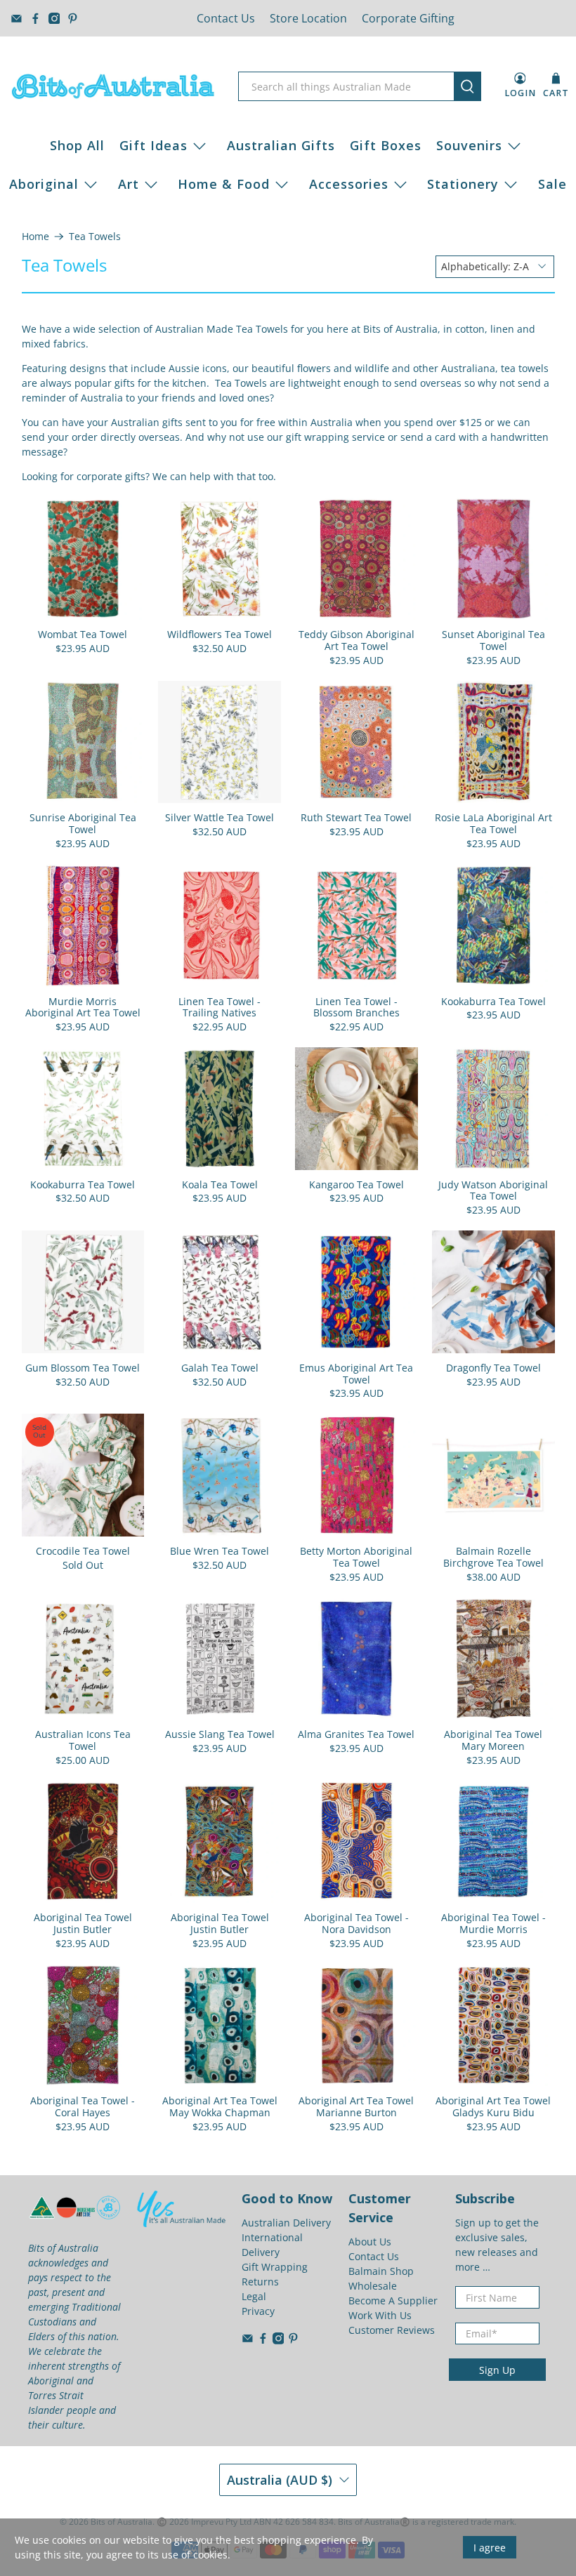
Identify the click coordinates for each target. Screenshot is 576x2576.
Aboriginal (44, 184)
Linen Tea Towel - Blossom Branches (356, 1007)
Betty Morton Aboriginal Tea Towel (356, 1557)
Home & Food (224, 184)
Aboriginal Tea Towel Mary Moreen (493, 1740)
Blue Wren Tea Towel (220, 1551)
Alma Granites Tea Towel (356, 1734)
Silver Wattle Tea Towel (220, 817)
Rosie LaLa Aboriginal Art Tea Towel (493, 823)
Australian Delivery (286, 2223)
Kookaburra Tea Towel (493, 1001)
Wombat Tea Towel (83, 634)
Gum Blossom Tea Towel (83, 1368)
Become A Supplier (393, 2301)
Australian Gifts (281, 145)
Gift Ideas (153, 145)
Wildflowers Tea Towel (220, 634)
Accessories (349, 184)
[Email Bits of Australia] (17, 19)
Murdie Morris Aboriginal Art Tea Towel (83, 1007)
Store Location (308, 18)
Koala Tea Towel (220, 1184)
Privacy (258, 2311)
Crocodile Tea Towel (83, 1551)
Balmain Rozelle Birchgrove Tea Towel (493, 1557)
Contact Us (226, 18)
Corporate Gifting (408, 18)
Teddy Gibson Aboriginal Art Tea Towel (356, 640)
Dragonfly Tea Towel (493, 1368)
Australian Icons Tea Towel (83, 1740)
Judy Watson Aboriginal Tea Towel (493, 1190)
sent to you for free (230, 422)
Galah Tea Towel (220, 1368)
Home (35, 237)
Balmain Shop (381, 2271)
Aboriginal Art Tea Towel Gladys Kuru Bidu (493, 2106)
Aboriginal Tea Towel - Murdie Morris (493, 1923)
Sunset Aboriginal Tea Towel (493, 640)
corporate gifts (111, 476)
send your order (60, 437)
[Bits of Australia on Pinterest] (73, 19)
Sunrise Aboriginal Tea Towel (83, 823)
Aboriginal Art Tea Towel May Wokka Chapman (220, 2106)
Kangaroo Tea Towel (356, 1184)
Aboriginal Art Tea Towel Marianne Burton (356, 2106)
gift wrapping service (335, 437)
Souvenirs (469, 145)
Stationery (463, 184)
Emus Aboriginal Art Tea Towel (356, 1374)
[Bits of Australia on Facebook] (35, 19)
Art (129, 184)
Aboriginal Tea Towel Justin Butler (83, 1923)
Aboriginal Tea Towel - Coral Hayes (83, 2106)
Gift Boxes (386, 145)
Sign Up (497, 2370)
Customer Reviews (392, 2330)
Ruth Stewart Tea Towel (356, 817)
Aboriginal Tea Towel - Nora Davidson (356, 1923)
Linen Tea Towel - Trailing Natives (220, 1007)
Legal (254, 2296)
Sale (552, 184)
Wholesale (373, 2286)
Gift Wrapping (275, 2267)
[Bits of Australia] (113, 86)
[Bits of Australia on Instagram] (54, 19)
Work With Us (380, 2315)
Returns (260, 2282)
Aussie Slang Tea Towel (220, 1734)
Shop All (77, 145)
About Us (370, 2242)
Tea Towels (95, 237)
